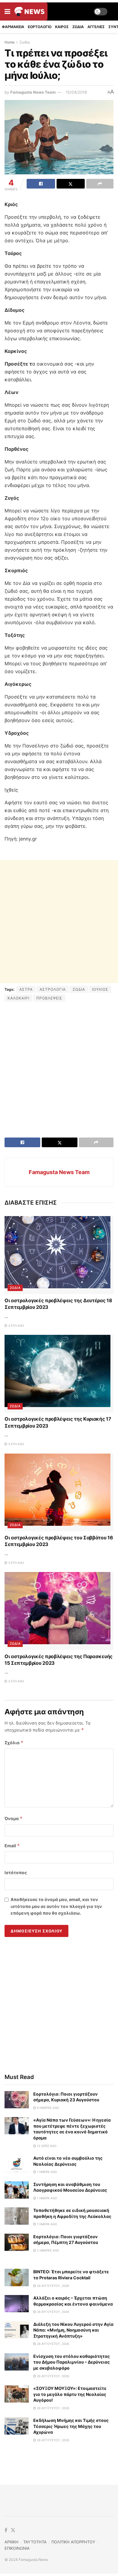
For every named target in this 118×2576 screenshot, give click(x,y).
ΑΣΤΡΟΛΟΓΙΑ (53, 989)
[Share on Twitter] (71, 184)
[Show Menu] (7, 11)
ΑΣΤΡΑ (26, 989)
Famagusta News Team (33, 92)
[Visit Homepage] (29, 11)
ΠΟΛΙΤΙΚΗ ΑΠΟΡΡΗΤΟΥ (73, 2542)
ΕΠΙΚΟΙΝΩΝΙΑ (17, 2548)
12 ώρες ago (46, 2146)
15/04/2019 (76, 92)
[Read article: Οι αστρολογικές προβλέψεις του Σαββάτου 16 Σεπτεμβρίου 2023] (59, 1492)
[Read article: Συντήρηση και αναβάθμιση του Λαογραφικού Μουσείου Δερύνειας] (17, 2190)
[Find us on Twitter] (13, 2530)
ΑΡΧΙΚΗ (11, 2542)
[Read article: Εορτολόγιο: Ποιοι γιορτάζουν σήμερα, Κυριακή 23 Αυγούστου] (17, 2100)
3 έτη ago (16, 1325)
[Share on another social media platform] (100, 184)
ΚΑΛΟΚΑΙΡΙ (18, 998)
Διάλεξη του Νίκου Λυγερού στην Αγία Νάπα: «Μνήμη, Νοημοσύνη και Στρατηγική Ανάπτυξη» (73, 2330)
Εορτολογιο (40, 27)
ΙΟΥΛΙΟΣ (100, 989)
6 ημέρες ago (48, 2108)
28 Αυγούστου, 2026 (52, 2286)
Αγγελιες (96, 27)
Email (12, 1846)
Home (10, 42)
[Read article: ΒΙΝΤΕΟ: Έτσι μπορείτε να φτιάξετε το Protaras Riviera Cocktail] (17, 2277)
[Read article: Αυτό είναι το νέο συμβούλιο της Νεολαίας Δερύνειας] (17, 2164)
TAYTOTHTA (35, 2542)
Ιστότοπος (16, 1872)
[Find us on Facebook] (6, 2530)
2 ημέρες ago (48, 2250)
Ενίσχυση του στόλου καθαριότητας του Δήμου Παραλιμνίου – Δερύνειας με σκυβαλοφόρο (72, 2362)
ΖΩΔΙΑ (79, 989)
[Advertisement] (59, 922)
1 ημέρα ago (47, 2172)
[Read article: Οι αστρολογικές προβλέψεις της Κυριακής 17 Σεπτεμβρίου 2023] (59, 1374)
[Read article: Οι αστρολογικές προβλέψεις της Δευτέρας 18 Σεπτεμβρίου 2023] (59, 1255)
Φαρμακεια (13, 27)
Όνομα (14, 1818)
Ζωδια (78, 27)
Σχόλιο (14, 1743)
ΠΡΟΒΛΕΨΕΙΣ (49, 998)
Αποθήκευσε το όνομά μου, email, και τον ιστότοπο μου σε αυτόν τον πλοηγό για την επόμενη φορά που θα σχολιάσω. (56, 1906)
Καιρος (62, 27)
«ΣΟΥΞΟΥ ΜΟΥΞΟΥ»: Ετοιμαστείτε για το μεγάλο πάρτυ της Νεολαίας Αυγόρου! (70, 2394)
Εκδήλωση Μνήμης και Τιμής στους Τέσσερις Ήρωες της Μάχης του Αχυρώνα (71, 2426)
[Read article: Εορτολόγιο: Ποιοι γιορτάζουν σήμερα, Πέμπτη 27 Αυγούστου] (17, 2242)
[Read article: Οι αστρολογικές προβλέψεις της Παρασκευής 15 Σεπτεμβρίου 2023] (59, 1611)
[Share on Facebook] (41, 184)
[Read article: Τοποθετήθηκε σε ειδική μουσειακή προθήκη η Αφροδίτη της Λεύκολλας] (17, 2216)
